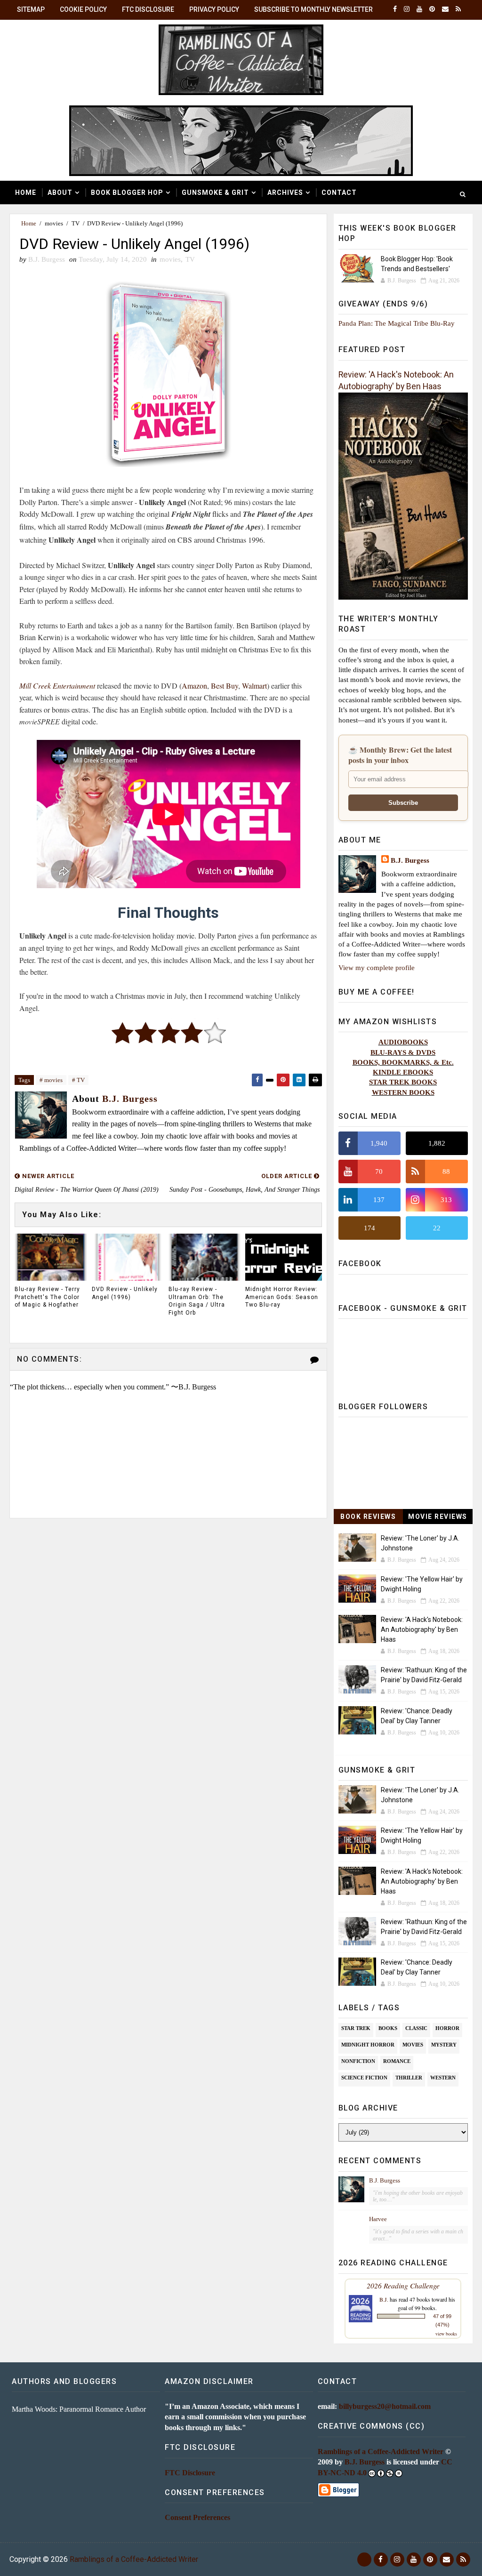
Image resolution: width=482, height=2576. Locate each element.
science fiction (364, 2078)
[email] (445, 9)
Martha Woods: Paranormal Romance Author (79, 2409)
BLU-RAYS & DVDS (403, 1052)
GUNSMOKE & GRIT (215, 193)
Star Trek (356, 2028)
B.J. (384, 2299)
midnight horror (368, 2045)
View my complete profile (377, 967)
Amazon (194, 686)
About (60, 193)
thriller (409, 2078)
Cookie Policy (83, 9)
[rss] (458, 9)
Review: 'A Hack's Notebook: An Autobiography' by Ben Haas (422, 1629)
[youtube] (419, 9)
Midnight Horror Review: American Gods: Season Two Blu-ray (282, 1297)
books (388, 2028)
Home (26, 193)
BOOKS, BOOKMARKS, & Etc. (403, 1062)
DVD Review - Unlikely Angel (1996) (125, 1293)
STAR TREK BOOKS (403, 1082)
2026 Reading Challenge (403, 2285)
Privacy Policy (214, 9)
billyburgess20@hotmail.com (385, 2406)
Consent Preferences (197, 2517)
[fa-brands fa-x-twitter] (364, 2560)
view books (446, 2334)
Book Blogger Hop (127, 193)
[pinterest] (432, 9)
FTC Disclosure (148, 9)
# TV (78, 1080)
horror (447, 2028)
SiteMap (31, 9)
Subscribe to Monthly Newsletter (313, 9)
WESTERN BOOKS (403, 1092)
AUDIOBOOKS (403, 1042)
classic (416, 2028)
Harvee (378, 2219)
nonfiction (358, 2061)
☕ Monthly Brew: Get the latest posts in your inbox (400, 755)
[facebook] (395, 9)
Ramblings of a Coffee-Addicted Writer (381, 2452)
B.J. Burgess (410, 860)
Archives (285, 193)
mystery (444, 2045)
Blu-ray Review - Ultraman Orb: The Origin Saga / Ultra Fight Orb (197, 1301)
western (443, 2078)
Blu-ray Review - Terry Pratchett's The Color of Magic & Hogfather (47, 1297)
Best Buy (225, 686)
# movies (51, 1080)
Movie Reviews (438, 1517)
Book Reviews (368, 1517)
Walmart (254, 686)
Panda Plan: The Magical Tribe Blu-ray (397, 323)
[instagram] (407, 9)
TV (76, 223)
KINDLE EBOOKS (403, 1072)
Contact (339, 193)
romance (397, 2061)
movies (54, 223)
